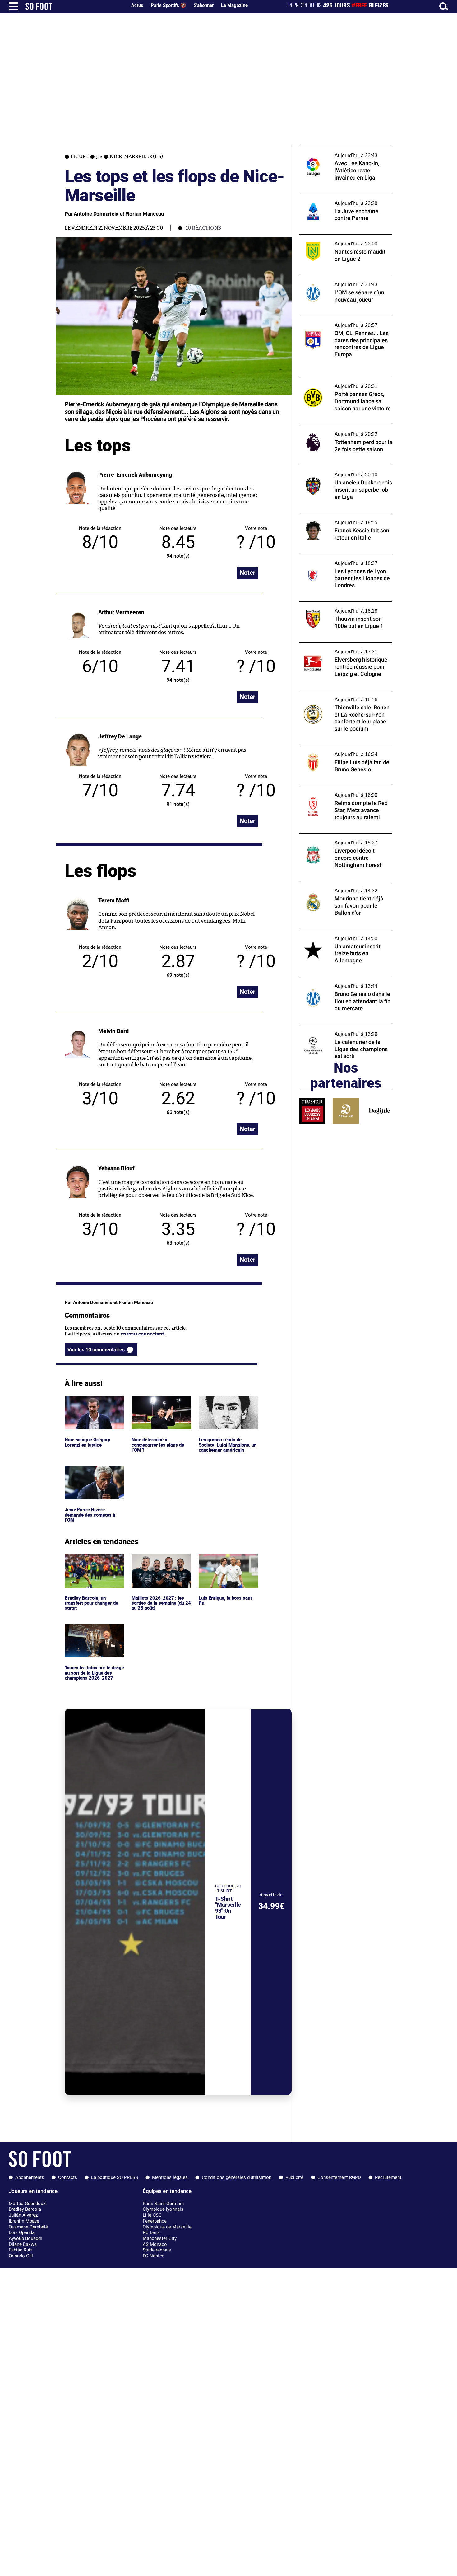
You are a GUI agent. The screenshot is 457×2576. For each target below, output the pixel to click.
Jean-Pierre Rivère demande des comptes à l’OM (91, 1475)
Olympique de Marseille (167, 2227)
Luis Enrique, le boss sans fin (226, 1560)
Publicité (294, 2177)
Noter (247, 573)
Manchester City (160, 2238)
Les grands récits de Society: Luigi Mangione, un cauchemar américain (226, 1405)
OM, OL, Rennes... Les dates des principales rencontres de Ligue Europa (345, 322)
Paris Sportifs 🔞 (168, 5)
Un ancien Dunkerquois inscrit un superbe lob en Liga (337, 471)
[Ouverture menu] (13, 6)
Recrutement (388, 2177)
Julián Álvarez (23, 2215)
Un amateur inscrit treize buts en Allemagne (336, 935)
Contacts (68, 2177)
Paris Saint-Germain (163, 2204)
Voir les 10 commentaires (96, 1350)
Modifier (256, 556)
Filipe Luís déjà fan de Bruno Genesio (339, 748)
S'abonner (204, 5)
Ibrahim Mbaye (24, 2221)
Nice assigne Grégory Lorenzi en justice (88, 1402)
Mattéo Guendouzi (28, 2204)
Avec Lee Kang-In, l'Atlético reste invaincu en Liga (346, 152)
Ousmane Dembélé (28, 2227)
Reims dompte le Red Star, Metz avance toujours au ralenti (342, 792)
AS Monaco (155, 2244)
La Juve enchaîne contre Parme (333, 197)
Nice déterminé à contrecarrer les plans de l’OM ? (159, 1405)
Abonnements (30, 2177)
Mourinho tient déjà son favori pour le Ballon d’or (341, 887)
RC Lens (151, 2232)
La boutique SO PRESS (115, 2177)
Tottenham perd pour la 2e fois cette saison (339, 431)
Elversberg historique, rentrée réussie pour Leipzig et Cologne (341, 648)
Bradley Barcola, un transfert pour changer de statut (93, 1563)
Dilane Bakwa (23, 2244)
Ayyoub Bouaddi (25, 2238)
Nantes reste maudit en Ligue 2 (333, 237)
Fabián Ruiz (21, 2250)
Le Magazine (234, 5)
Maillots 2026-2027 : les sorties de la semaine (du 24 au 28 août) (158, 1563)
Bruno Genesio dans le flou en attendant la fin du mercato (346, 983)
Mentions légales (170, 2177)
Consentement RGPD (339, 2177)
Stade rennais (157, 2250)
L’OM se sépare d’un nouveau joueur (338, 278)
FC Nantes (154, 2256)
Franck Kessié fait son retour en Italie (340, 516)
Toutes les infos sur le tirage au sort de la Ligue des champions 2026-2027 (93, 1633)
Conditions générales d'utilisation (237, 2177)
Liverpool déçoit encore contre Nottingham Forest (333, 839)
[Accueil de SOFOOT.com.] (75, 6)
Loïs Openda (22, 2232)
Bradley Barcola (25, 2209)
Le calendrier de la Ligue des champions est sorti (343, 1031)
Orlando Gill (21, 2256)
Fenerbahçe (155, 2221)
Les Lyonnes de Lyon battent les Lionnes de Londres (343, 560)
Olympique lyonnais (163, 2209)
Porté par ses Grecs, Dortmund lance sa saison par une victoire (342, 383)
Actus (137, 5)
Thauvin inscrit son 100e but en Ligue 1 (342, 604)
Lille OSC (152, 2215)
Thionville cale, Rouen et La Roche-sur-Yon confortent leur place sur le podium (343, 696)
